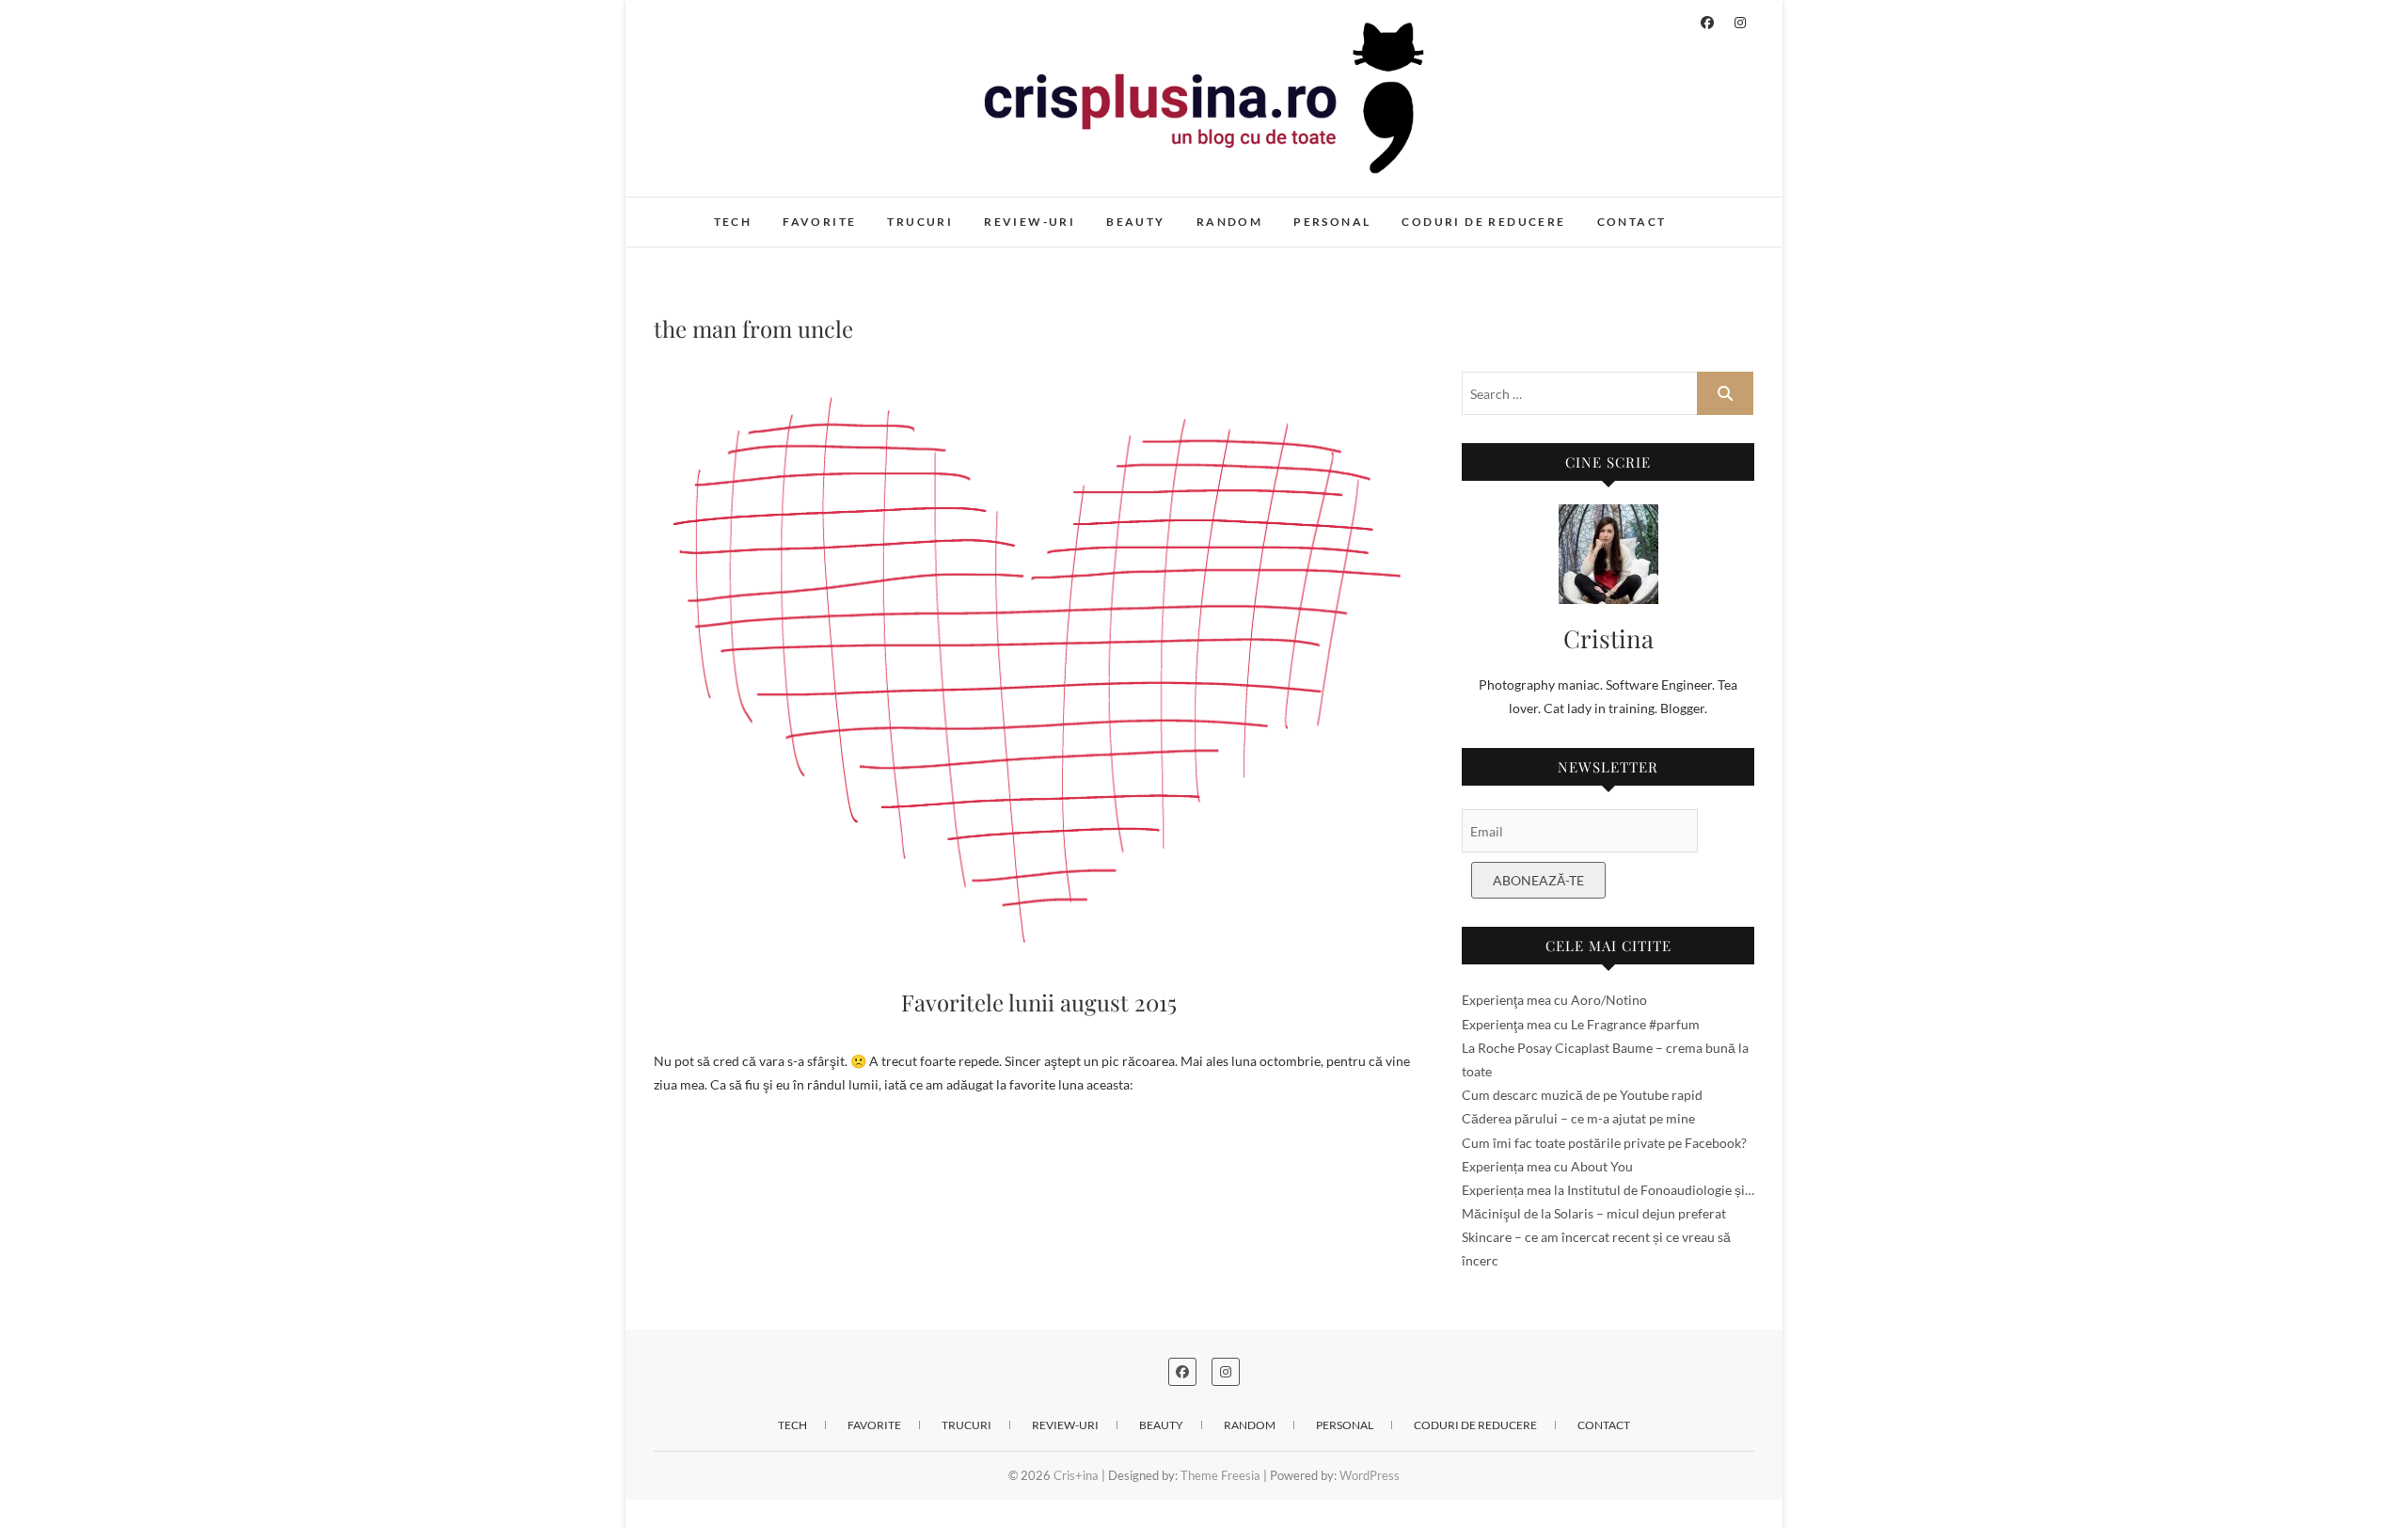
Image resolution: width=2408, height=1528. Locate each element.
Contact (1632, 222)
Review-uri (1030, 222)
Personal (1332, 222)
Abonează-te (1538, 880)
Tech (733, 222)
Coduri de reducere (1483, 222)
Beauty (1135, 222)
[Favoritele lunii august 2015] (1039, 666)
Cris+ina (697, 212)
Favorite (819, 222)
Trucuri (920, 222)
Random (1229, 222)
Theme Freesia (1220, 1475)
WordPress (1370, 1475)
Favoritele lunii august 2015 (1039, 1002)
